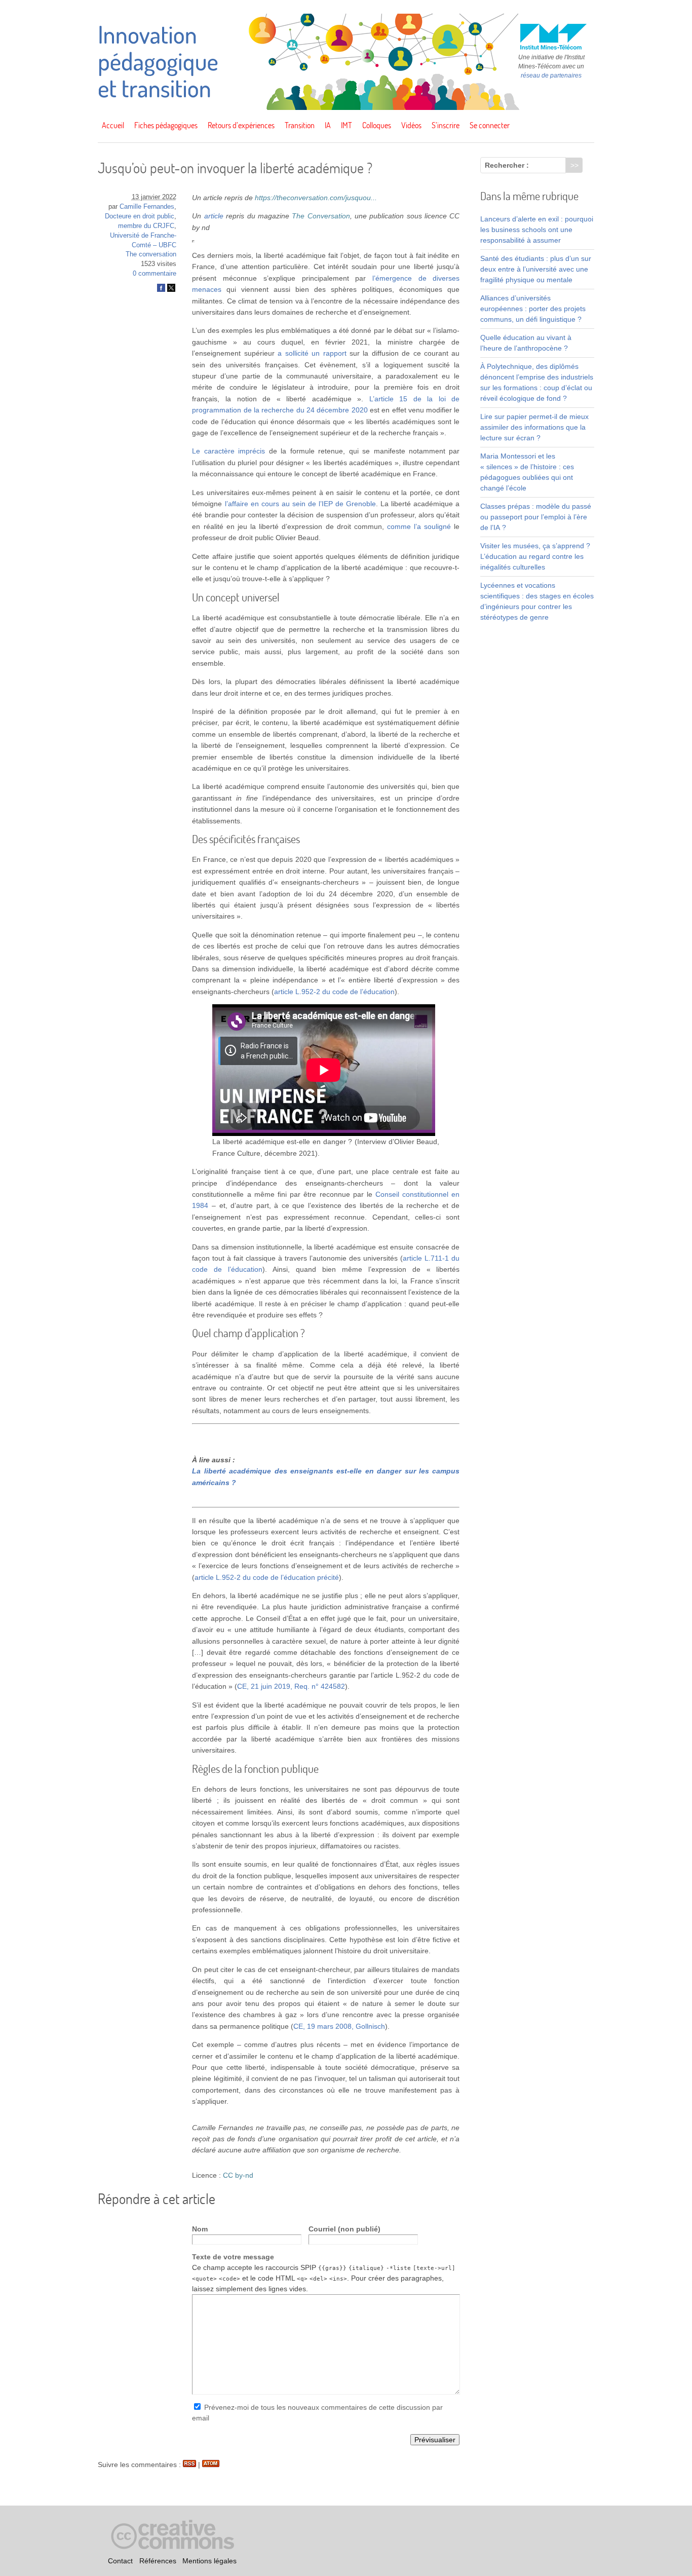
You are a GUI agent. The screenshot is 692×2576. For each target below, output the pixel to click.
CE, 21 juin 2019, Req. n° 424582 (291, 1686)
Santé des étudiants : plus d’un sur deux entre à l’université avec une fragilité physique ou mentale (536, 269)
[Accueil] (346, 107)
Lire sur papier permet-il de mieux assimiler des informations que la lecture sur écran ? (534, 427)
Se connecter (490, 125)
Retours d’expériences (241, 125)
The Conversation (321, 216)
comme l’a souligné (419, 526)
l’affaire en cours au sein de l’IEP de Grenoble (301, 504)
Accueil (113, 125)
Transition (300, 125)
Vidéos (411, 125)
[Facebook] (161, 290)
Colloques (377, 125)
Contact (120, 2561)
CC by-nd (238, 2175)
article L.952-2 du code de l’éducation (334, 992)
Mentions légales (209, 2561)
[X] (171, 290)
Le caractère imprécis (228, 451)
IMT (347, 125)
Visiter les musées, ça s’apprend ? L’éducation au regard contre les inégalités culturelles (535, 556)
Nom (200, 2229)
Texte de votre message (233, 2257)
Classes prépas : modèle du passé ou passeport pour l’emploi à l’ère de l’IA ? (536, 517)
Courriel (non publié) (344, 2229)
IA (328, 125)
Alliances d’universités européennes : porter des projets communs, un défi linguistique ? (533, 309)
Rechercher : (507, 165)
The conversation (151, 254)
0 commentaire (155, 274)
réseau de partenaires (551, 75)
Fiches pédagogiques (166, 125)
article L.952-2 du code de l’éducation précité (267, 1577)
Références (158, 2561)
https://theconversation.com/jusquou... (316, 198)
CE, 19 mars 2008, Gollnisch (339, 2026)
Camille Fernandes (147, 207)
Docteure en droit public (140, 216)
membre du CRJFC (146, 226)
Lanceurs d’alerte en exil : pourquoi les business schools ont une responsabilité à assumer (537, 230)
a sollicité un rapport (312, 353)
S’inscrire (446, 125)
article (214, 216)
